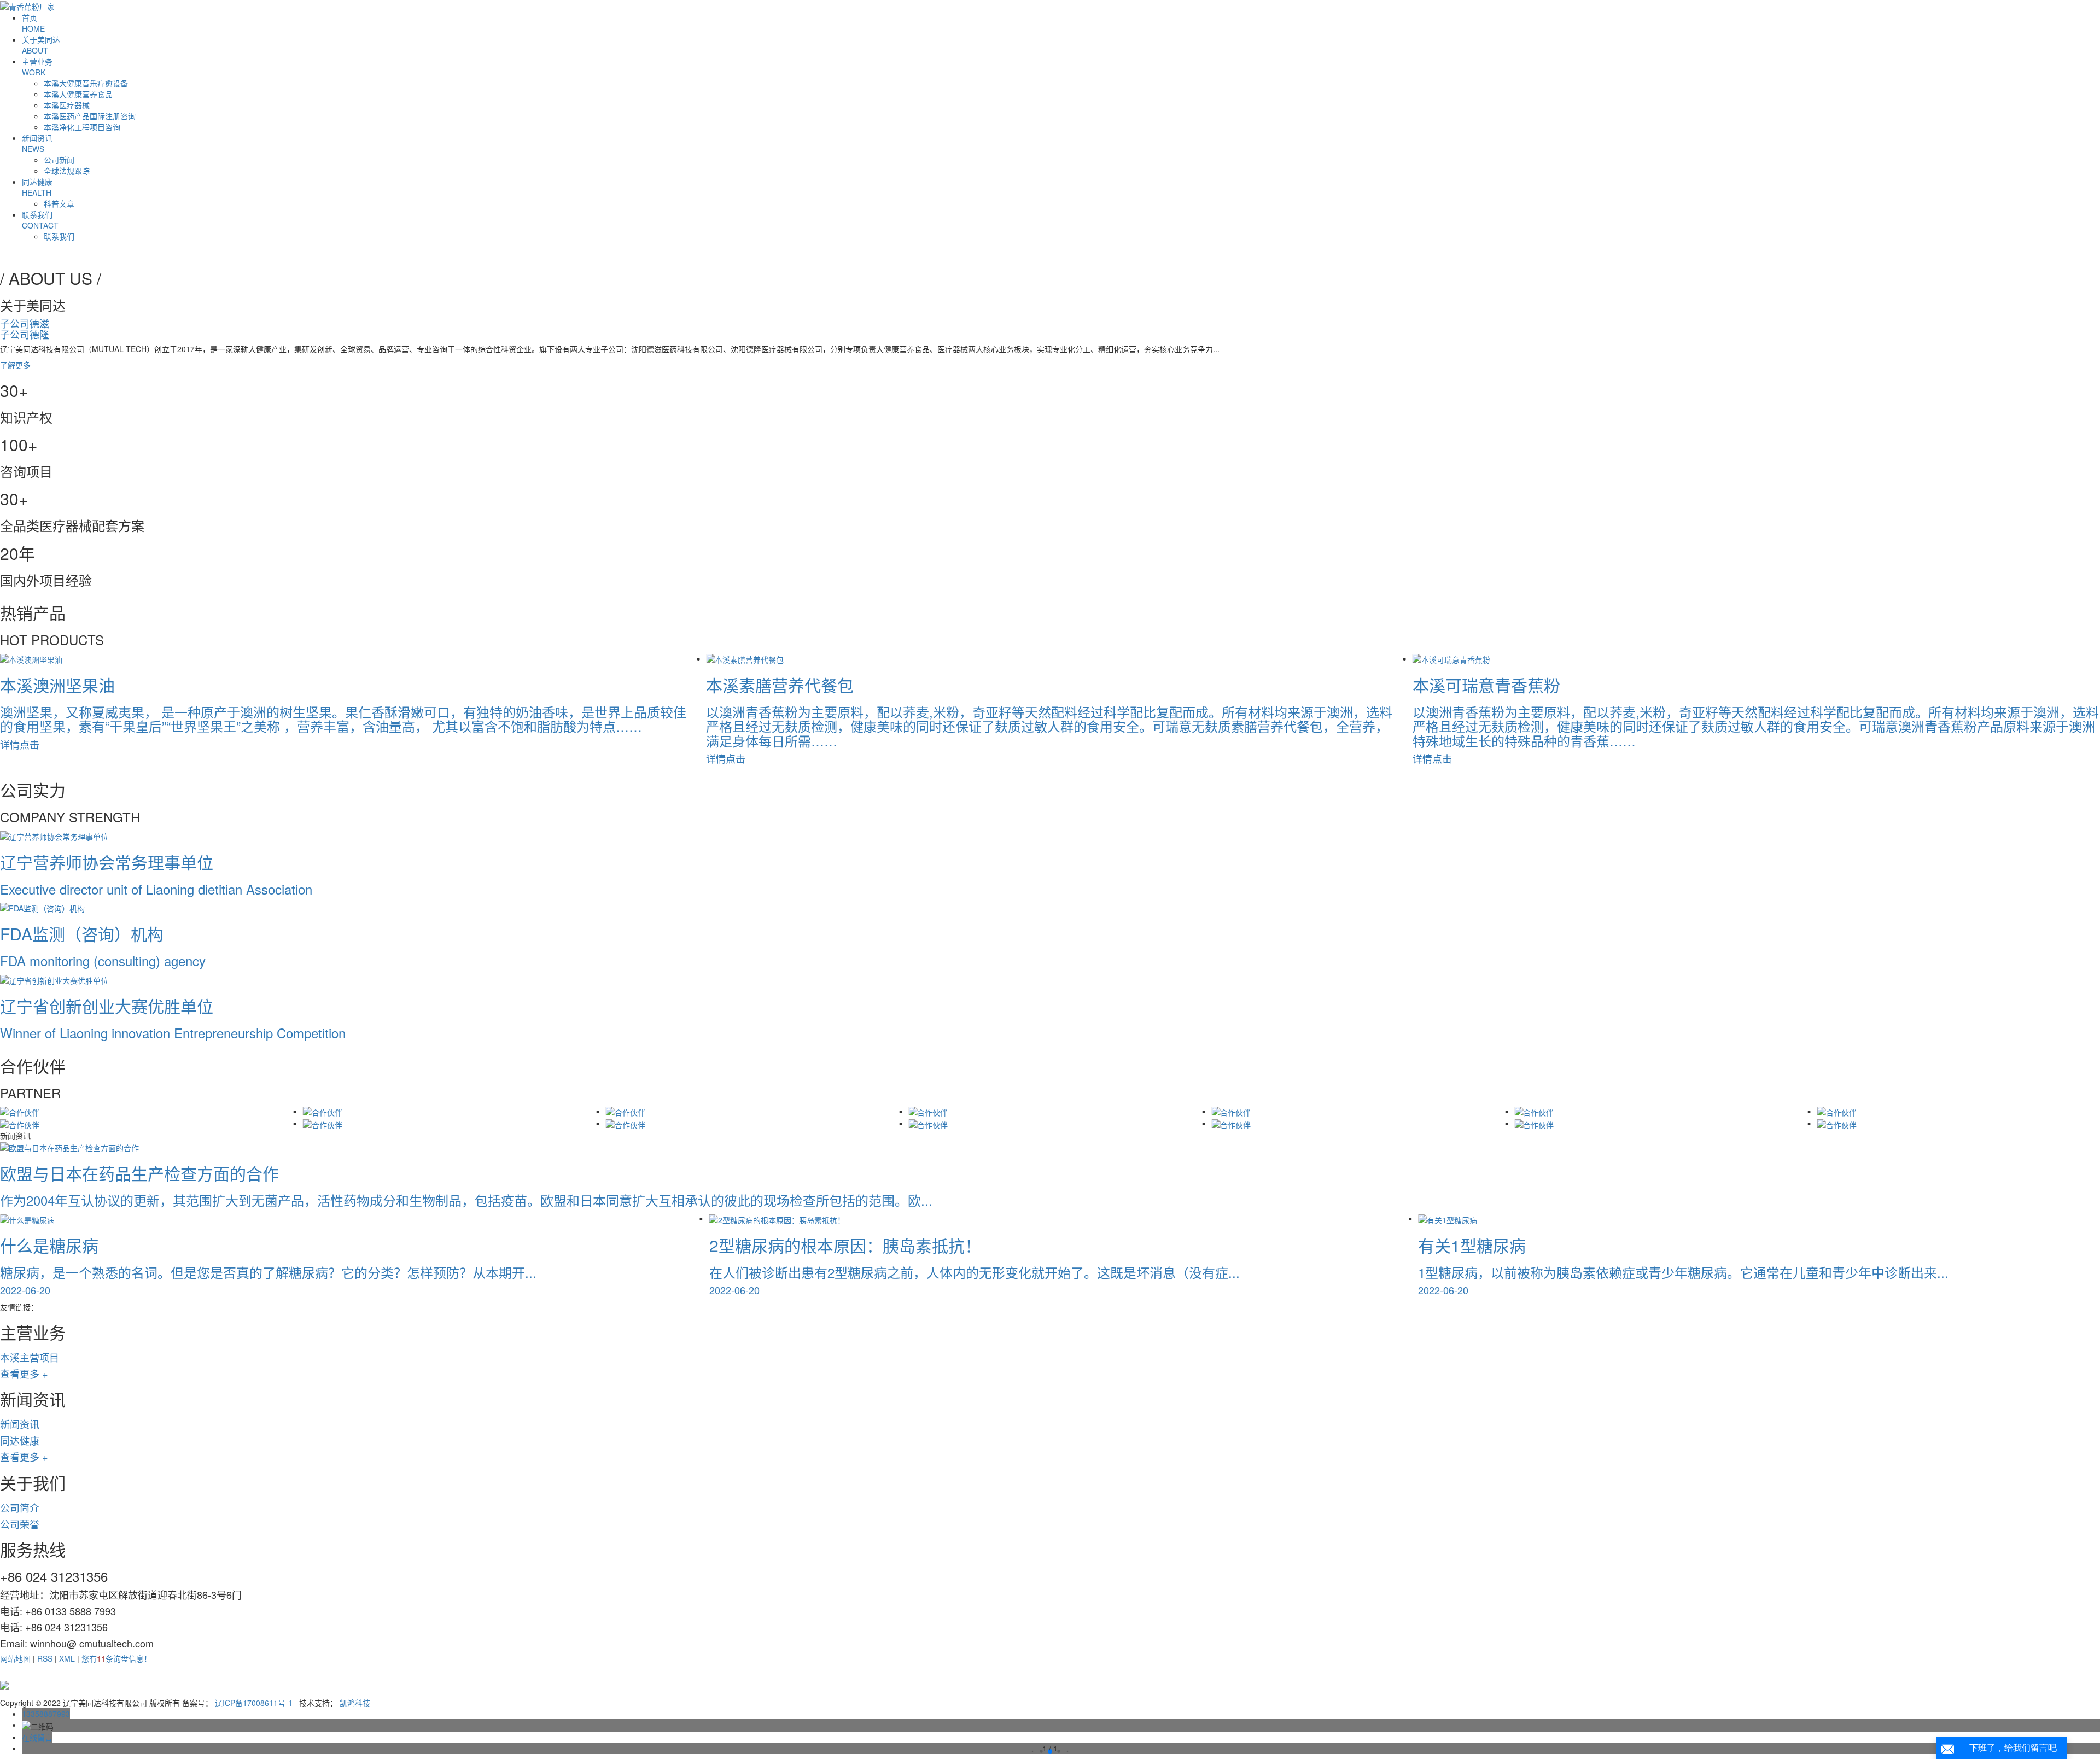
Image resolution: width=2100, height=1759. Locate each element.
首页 (33, 23)
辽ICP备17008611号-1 (254, 1703)
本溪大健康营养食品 (78, 94)
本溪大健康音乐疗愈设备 (86, 83)
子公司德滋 (25, 323)
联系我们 (40, 220)
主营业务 (37, 67)
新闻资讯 (37, 143)
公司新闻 (59, 160)
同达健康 (37, 187)
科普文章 (59, 203)
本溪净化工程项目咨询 (82, 127)
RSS (45, 1658)
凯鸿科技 (355, 1703)
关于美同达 (41, 45)
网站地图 (15, 1658)
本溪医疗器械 (67, 105)
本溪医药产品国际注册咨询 (90, 116)
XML (67, 1658)
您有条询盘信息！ (116, 1658)
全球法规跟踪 (67, 171)
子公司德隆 (25, 334)
